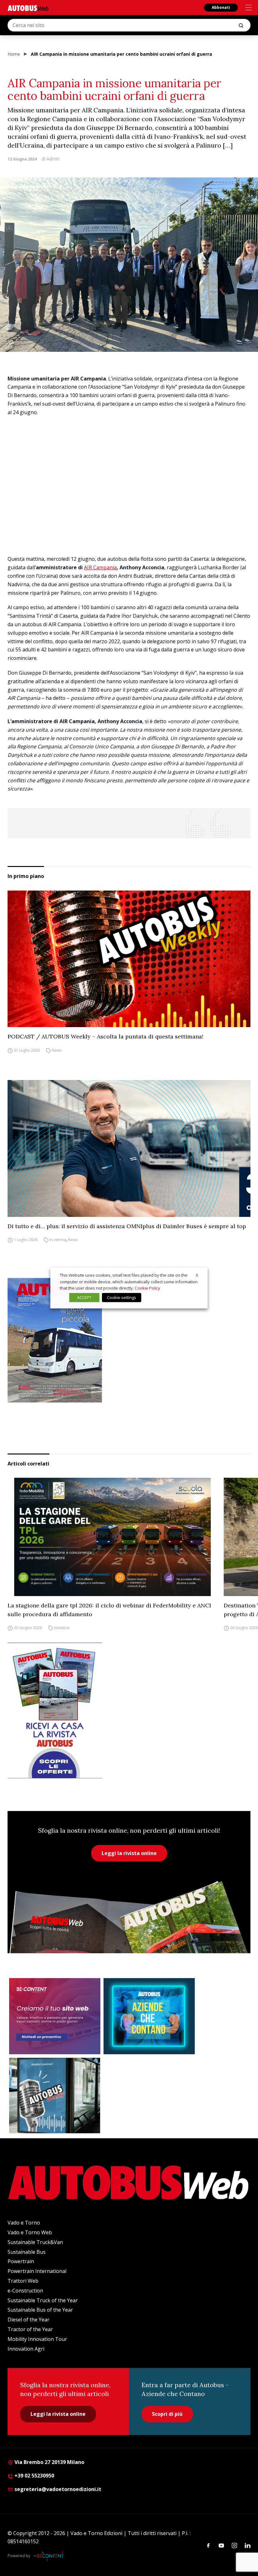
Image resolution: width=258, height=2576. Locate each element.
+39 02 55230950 (34, 2476)
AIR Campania (100, 567)
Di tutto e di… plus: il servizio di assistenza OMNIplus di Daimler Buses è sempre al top (127, 1226)
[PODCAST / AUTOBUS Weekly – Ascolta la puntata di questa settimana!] (129, 959)
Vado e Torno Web (30, 2232)
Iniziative (62, 1628)
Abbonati (221, 7)
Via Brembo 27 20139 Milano (49, 2462)
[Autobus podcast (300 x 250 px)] (55, 2095)
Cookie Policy (147, 1288)
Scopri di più (167, 2414)
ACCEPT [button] (84, 1297)
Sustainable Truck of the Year (43, 2300)
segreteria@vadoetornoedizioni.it (58, 2489)
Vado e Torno (24, 2223)
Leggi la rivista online (129, 1853)
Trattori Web (23, 2281)
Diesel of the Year (28, 2320)
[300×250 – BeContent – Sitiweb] (55, 2016)
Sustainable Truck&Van (35, 2242)
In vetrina (58, 1240)
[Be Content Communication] (50, 2556)
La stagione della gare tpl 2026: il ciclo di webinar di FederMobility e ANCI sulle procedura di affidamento (109, 1610)
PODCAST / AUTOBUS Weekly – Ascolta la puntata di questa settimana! (105, 1036)
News (57, 1050)
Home (14, 54)
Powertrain (21, 2261)
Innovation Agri (26, 2349)
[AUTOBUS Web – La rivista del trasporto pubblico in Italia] (28, 8)
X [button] (197, 1275)
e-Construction (25, 2291)
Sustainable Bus (27, 2252)
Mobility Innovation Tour (37, 2339)
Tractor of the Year (30, 2329)
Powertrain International (37, 2271)
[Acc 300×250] (149, 2016)
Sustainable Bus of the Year (40, 2310)
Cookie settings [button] (122, 1297)
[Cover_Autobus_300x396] (129, 1340)
